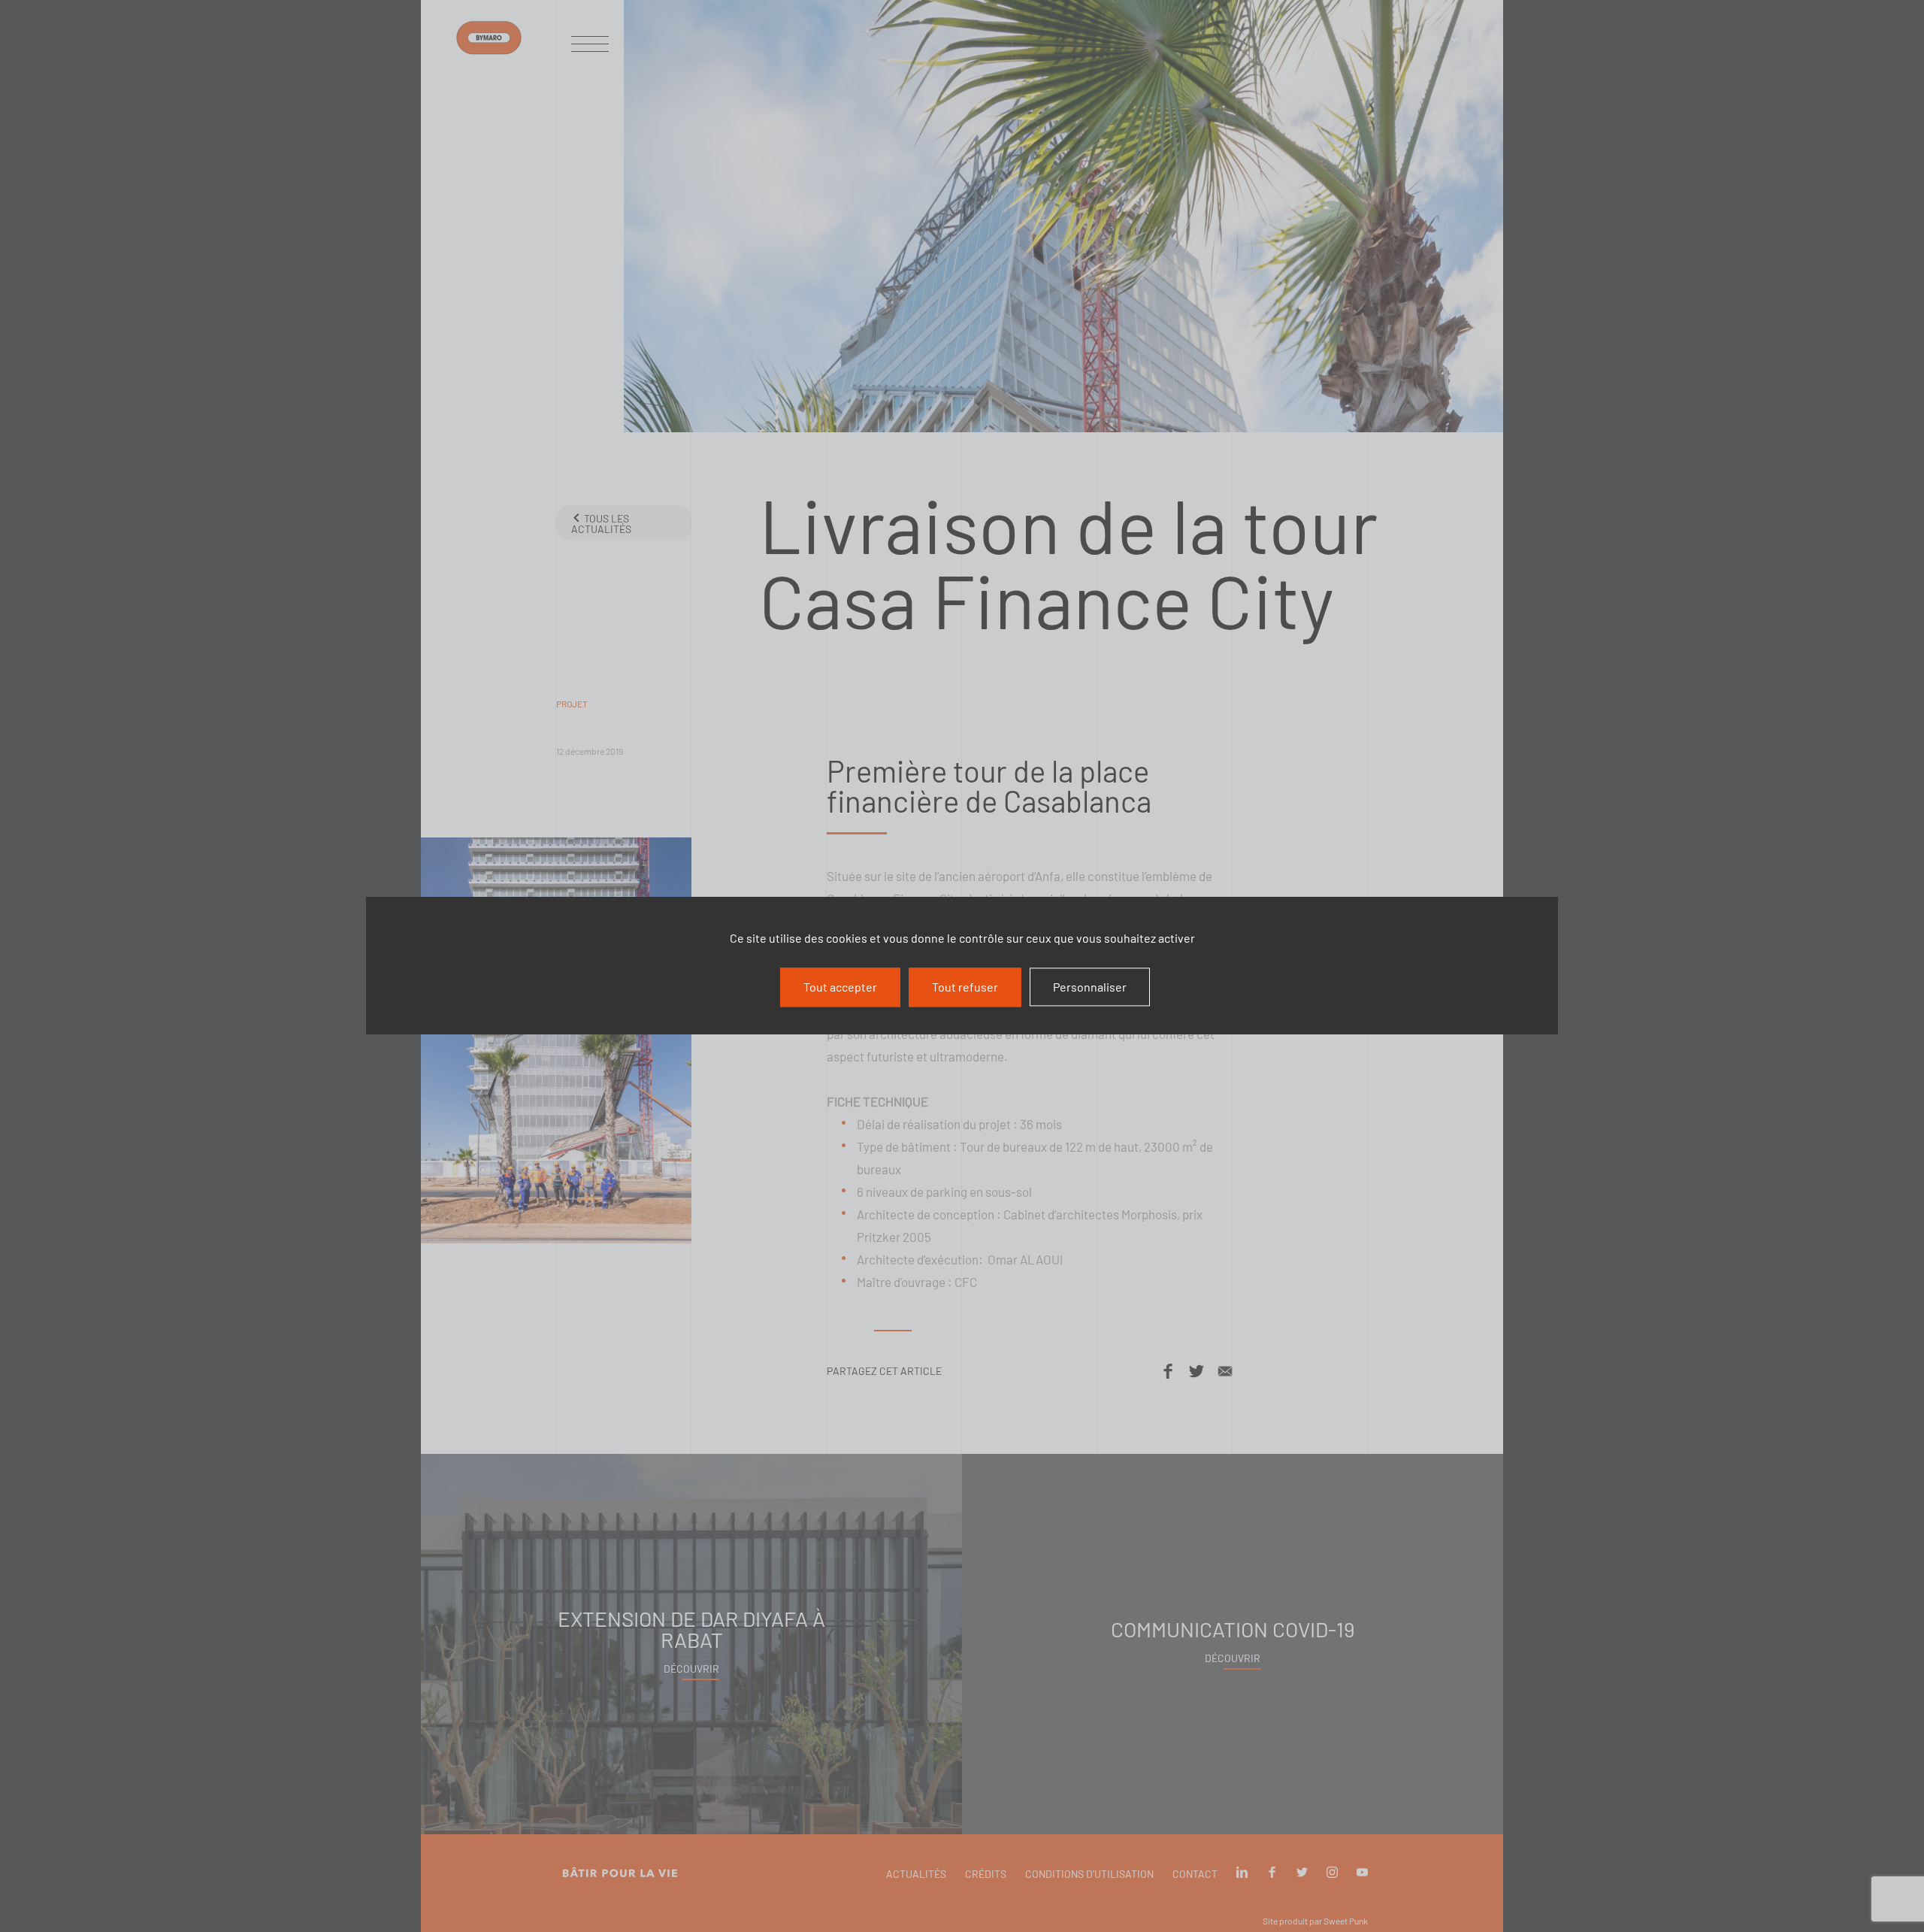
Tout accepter (840, 987)
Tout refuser (965, 987)
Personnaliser (1090, 987)
